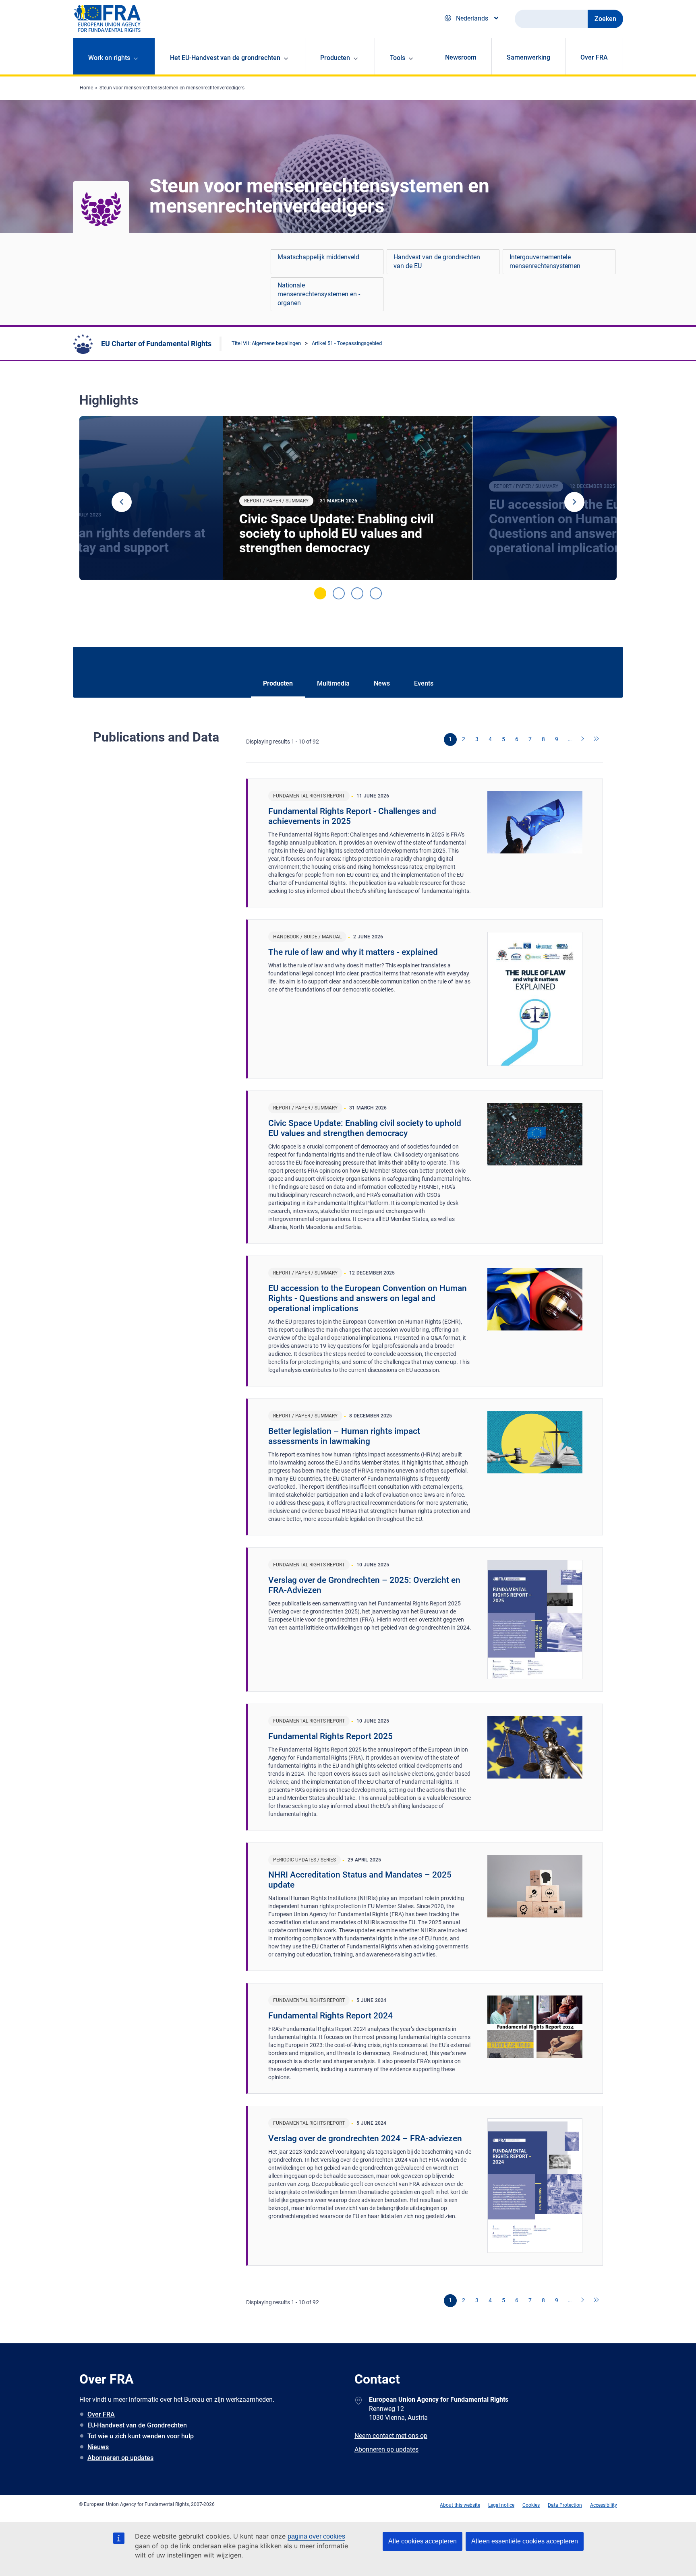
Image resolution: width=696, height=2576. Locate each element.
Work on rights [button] (109, 58)
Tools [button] (398, 58)
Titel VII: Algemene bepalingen (266, 343)
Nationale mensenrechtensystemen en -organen (319, 294)
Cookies (531, 2505)
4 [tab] (376, 593)
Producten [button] (335, 58)
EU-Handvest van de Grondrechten (137, 2425)
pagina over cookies (316, 2536)
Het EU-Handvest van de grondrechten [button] (225, 58)
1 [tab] (320, 593)
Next (574, 502)
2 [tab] (339, 593)
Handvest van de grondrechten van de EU (437, 261)
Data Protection (565, 2505)
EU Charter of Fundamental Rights (156, 344)
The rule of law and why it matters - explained (353, 952)
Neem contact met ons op (391, 2436)
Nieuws (98, 2447)
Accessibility (604, 2505)
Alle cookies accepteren (423, 2541)
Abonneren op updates (120, 2458)
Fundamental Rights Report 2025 (330, 1736)
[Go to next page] (583, 740)
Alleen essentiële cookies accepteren (525, 2541)
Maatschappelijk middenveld (318, 257)
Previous (122, 502)
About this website (460, 2505)
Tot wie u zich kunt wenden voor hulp (141, 2436)
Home (86, 88)
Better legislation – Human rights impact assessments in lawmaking (344, 1436)
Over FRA (594, 57)
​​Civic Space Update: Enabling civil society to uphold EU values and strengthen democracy (336, 533)
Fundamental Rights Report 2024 (330, 2016)
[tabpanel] (348, 498)
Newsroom (461, 57)
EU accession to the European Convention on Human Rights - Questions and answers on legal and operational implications (368, 1298)
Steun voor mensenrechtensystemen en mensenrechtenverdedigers (172, 88)
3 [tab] (357, 593)
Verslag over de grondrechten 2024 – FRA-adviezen (365, 2138)
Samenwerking (528, 57)
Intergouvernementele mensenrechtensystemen (545, 261)
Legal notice (501, 2505)
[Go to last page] (597, 740)
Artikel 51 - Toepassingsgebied (347, 343)
